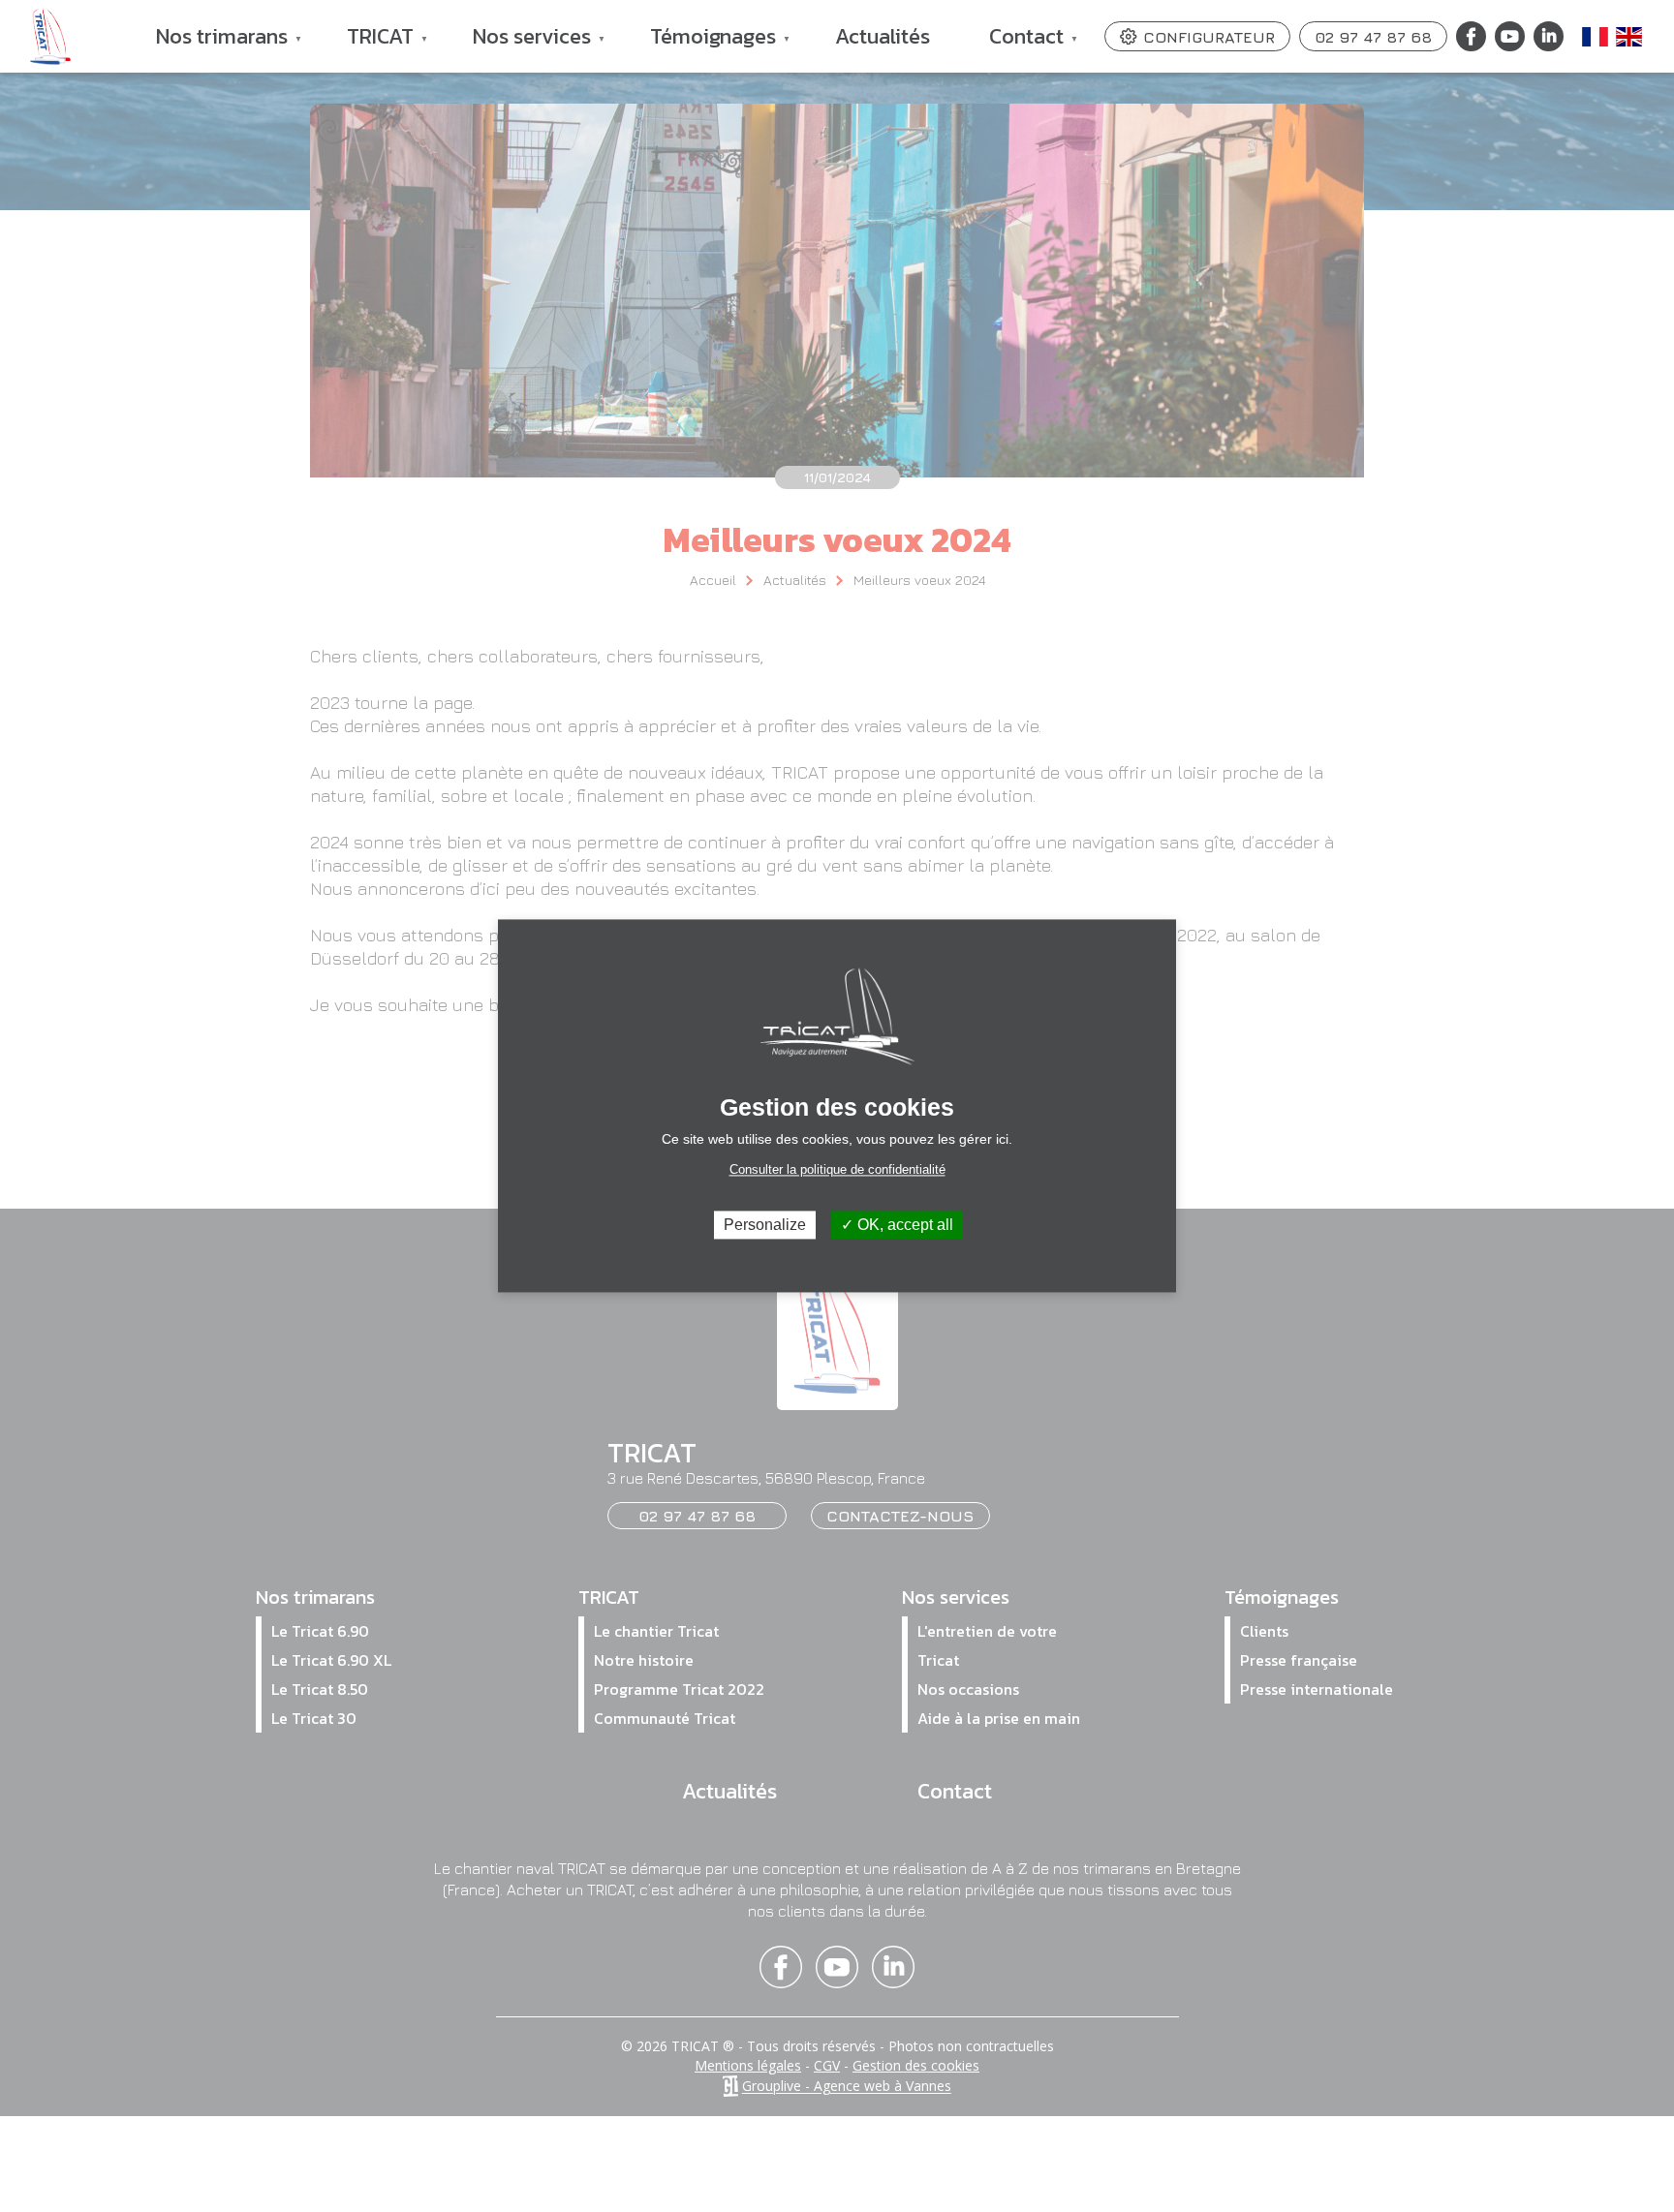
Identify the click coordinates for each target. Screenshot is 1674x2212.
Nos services (520, 46)
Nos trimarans (210, 46)
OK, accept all (903, 1225)
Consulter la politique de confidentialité (837, 1169)
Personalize (765, 1225)
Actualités (883, 36)
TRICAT (368, 46)
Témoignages (701, 46)
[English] (1630, 37)
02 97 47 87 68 (1373, 37)
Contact (1014, 46)
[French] (1596, 37)
